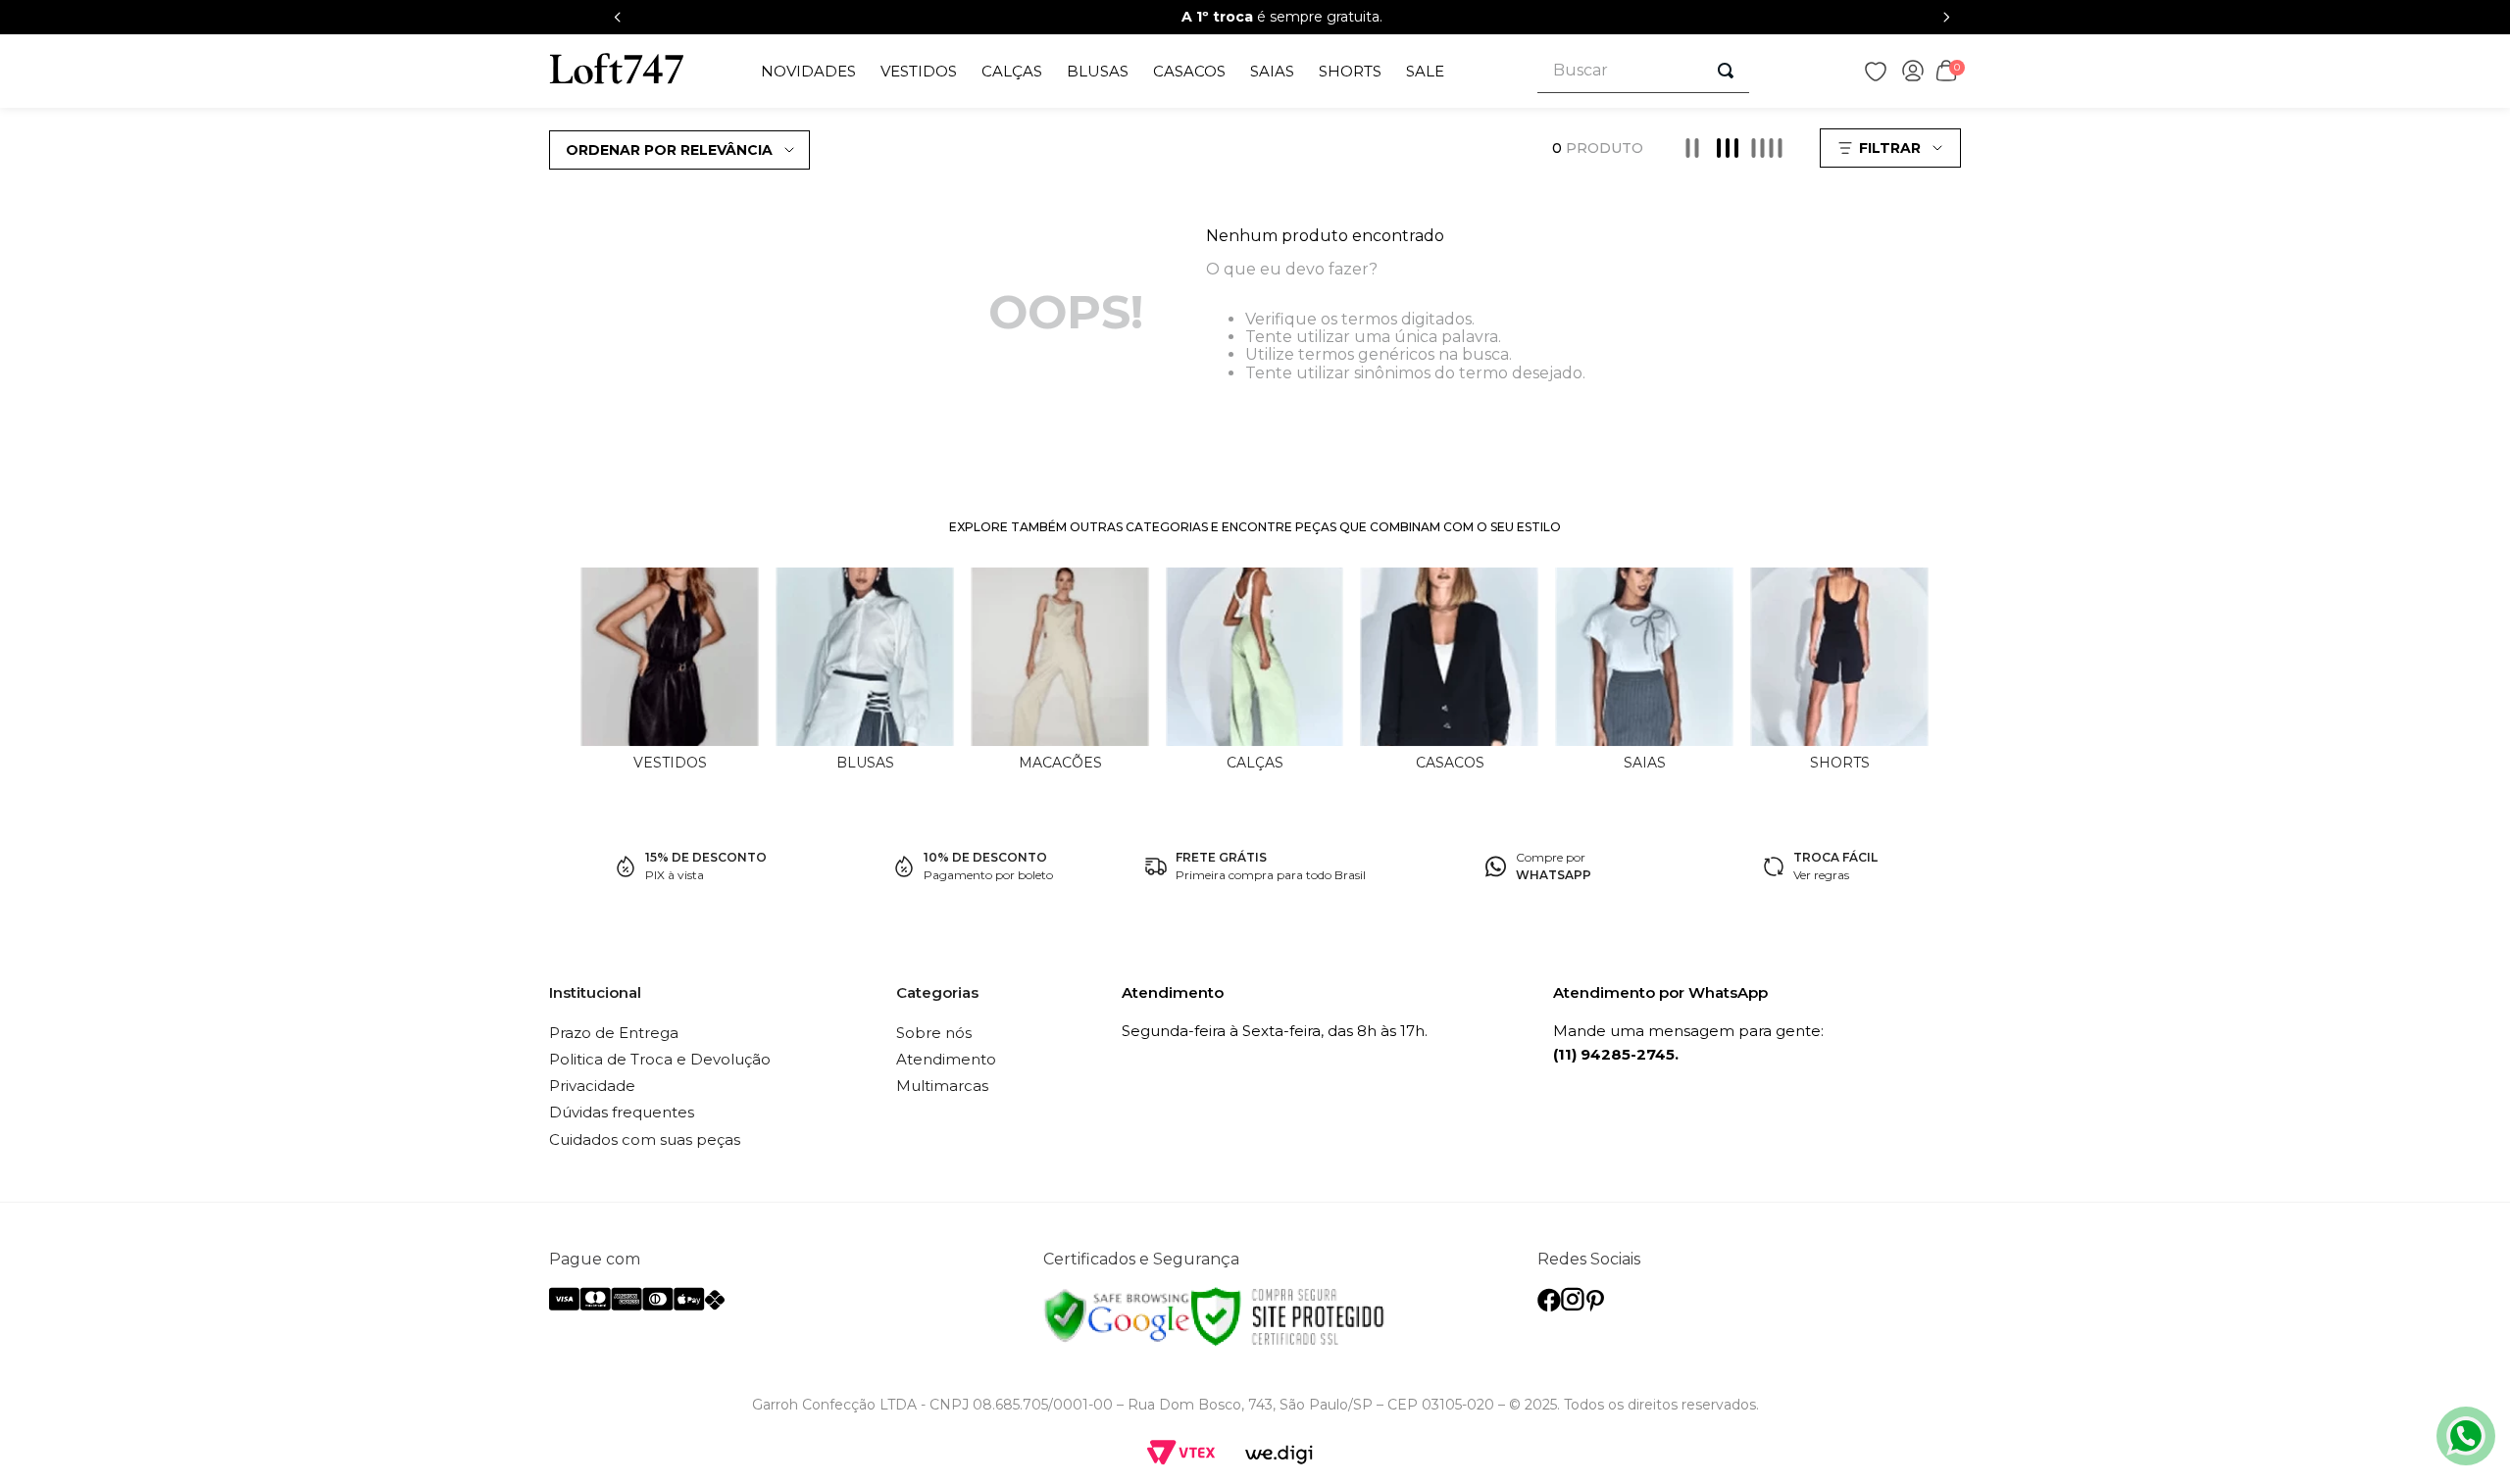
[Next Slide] (1946, 17)
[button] (1893, 148)
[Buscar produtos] (1726, 71)
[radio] (1692, 148)
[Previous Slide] (618, 17)
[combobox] (1643, 71)
